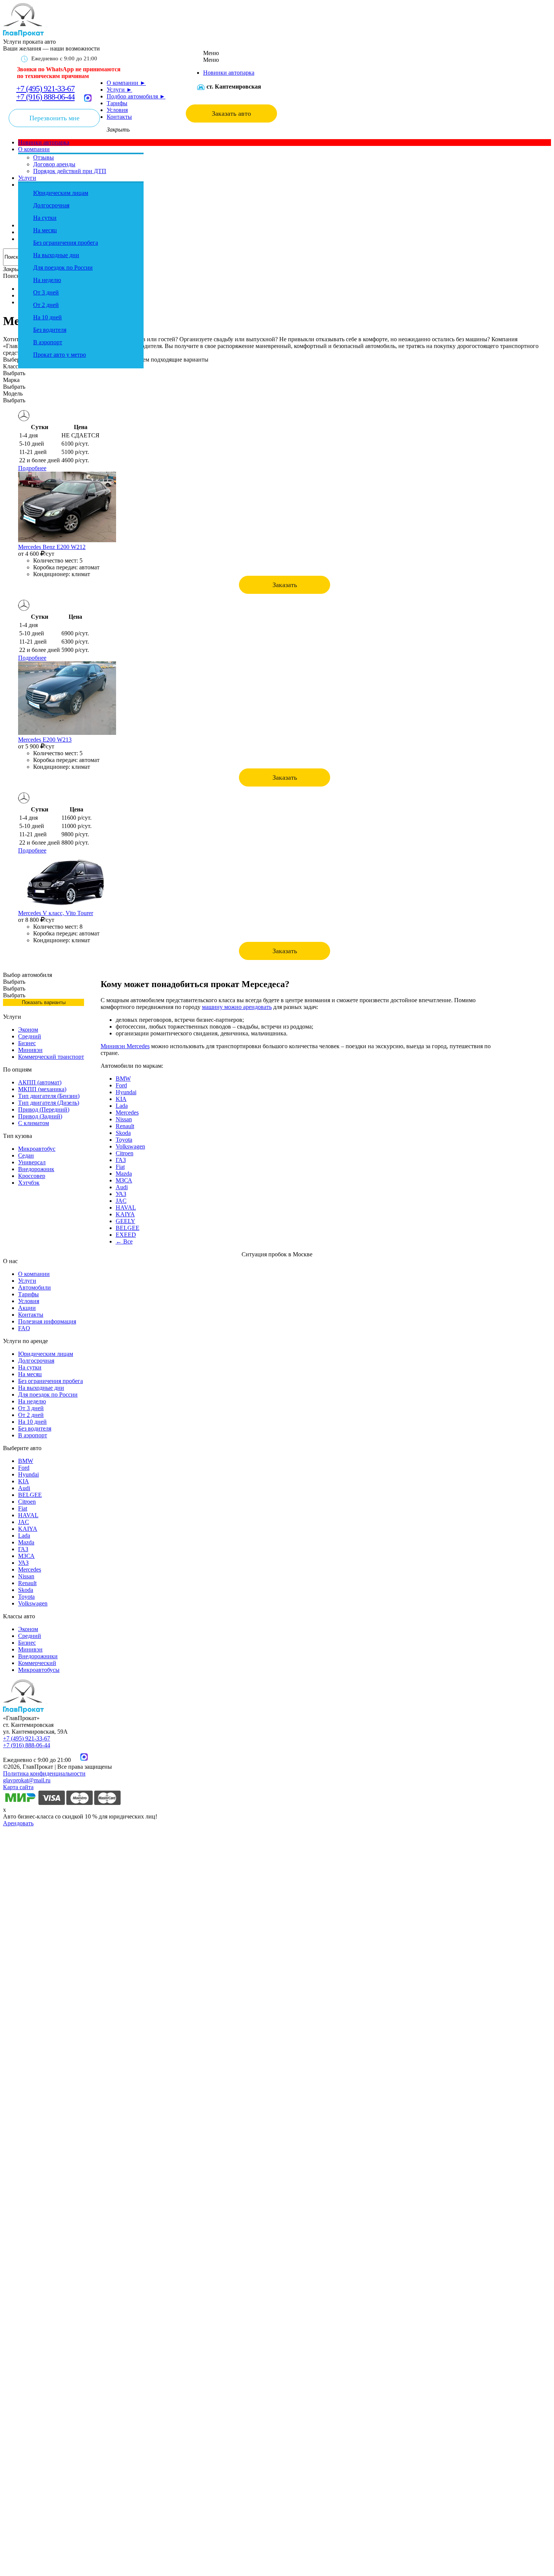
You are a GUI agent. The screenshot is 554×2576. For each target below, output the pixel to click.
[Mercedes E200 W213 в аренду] (67, 733)
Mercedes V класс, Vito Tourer (56, 913)
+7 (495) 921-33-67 (45, 88)
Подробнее (32, 468)
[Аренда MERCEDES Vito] (67, 906)
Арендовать (18, 1823)
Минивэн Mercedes (125, 1046)
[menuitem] (229, 73)
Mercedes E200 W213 (45, 740)
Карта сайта (18, 1787)
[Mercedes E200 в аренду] (67, 540)
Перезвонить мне (54, 118)
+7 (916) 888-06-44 (45, 97)
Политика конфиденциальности (44, 1773)
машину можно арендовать (237, 1007)
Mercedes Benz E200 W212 (52, 547)
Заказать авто (231, 113)
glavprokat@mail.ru (27, 1780)
